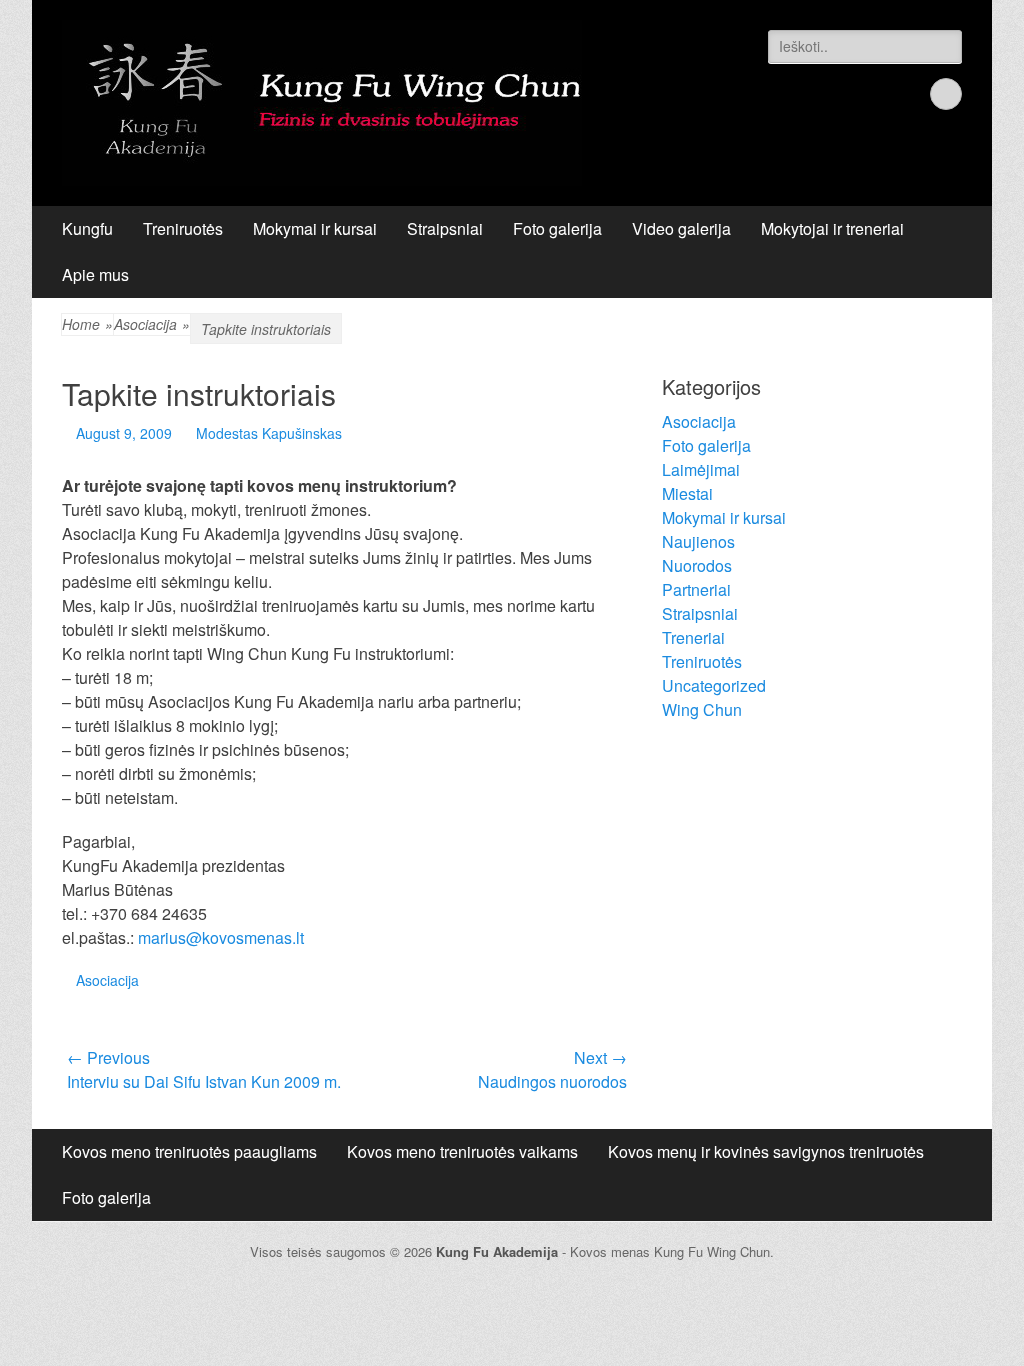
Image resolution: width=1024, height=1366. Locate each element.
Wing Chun (702, 709)
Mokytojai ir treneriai (832, 228)
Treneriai (693, 637)
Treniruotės (183, 228)
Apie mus (95, 274)
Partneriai (696, 589)
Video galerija (681, 228)
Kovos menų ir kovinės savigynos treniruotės (766, 1151)
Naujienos (698, 541)
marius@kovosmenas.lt (221, 937)
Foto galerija (557, 228)
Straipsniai (445, 228)
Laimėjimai (701, 469)
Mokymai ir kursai (315, 228)
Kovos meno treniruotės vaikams (462, 1151)
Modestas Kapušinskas (269, 433)
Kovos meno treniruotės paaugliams (189, 1151)
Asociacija (107, 980)
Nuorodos (697, 565)
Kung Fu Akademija (497, 1251)
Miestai (687, 493)
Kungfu (87, 228)
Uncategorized (714, 685)
